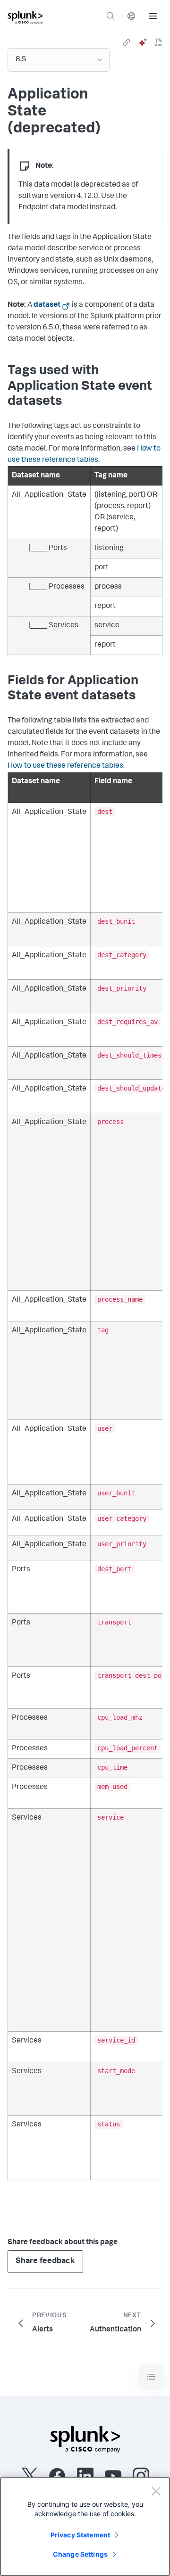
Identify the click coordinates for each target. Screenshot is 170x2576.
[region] (85, 2527)
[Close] (156, 2491)
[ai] (143, 42)
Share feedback (45, 2261)
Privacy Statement (80, 2535)
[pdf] (159, 42)
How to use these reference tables (65, 766)
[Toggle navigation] (151, 2377)
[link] (127, 42)
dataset (47, 305)
